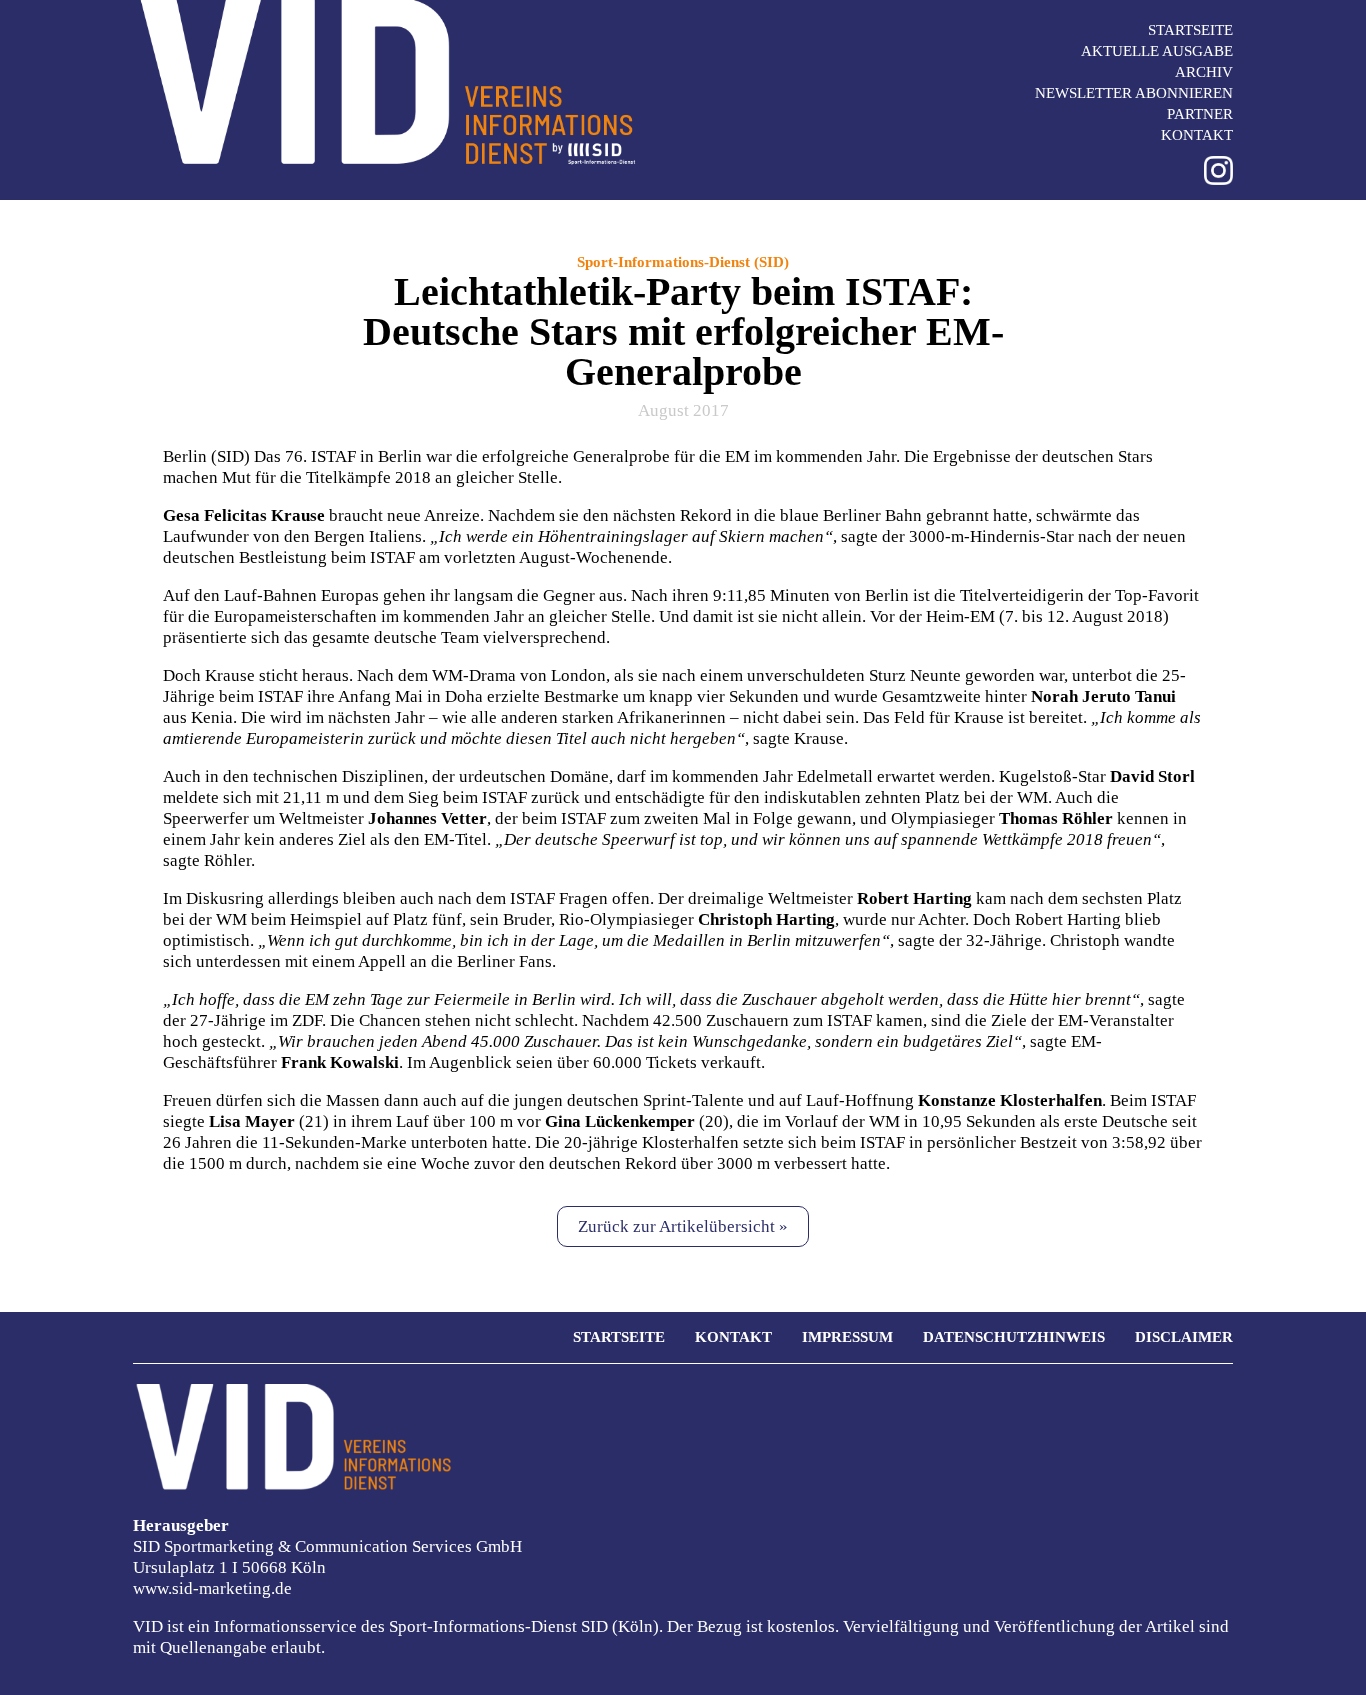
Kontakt (1197, 135)
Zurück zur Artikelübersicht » (683, 1226)
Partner (1200, 114)
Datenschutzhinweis (1014, 1337)
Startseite (1190, 30)
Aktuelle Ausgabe (1157, 51)
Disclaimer (1184, 1337)
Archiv (1204, 72)
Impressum (847, 1337)
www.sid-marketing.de (212, 1588)
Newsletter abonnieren (1134, 93)
